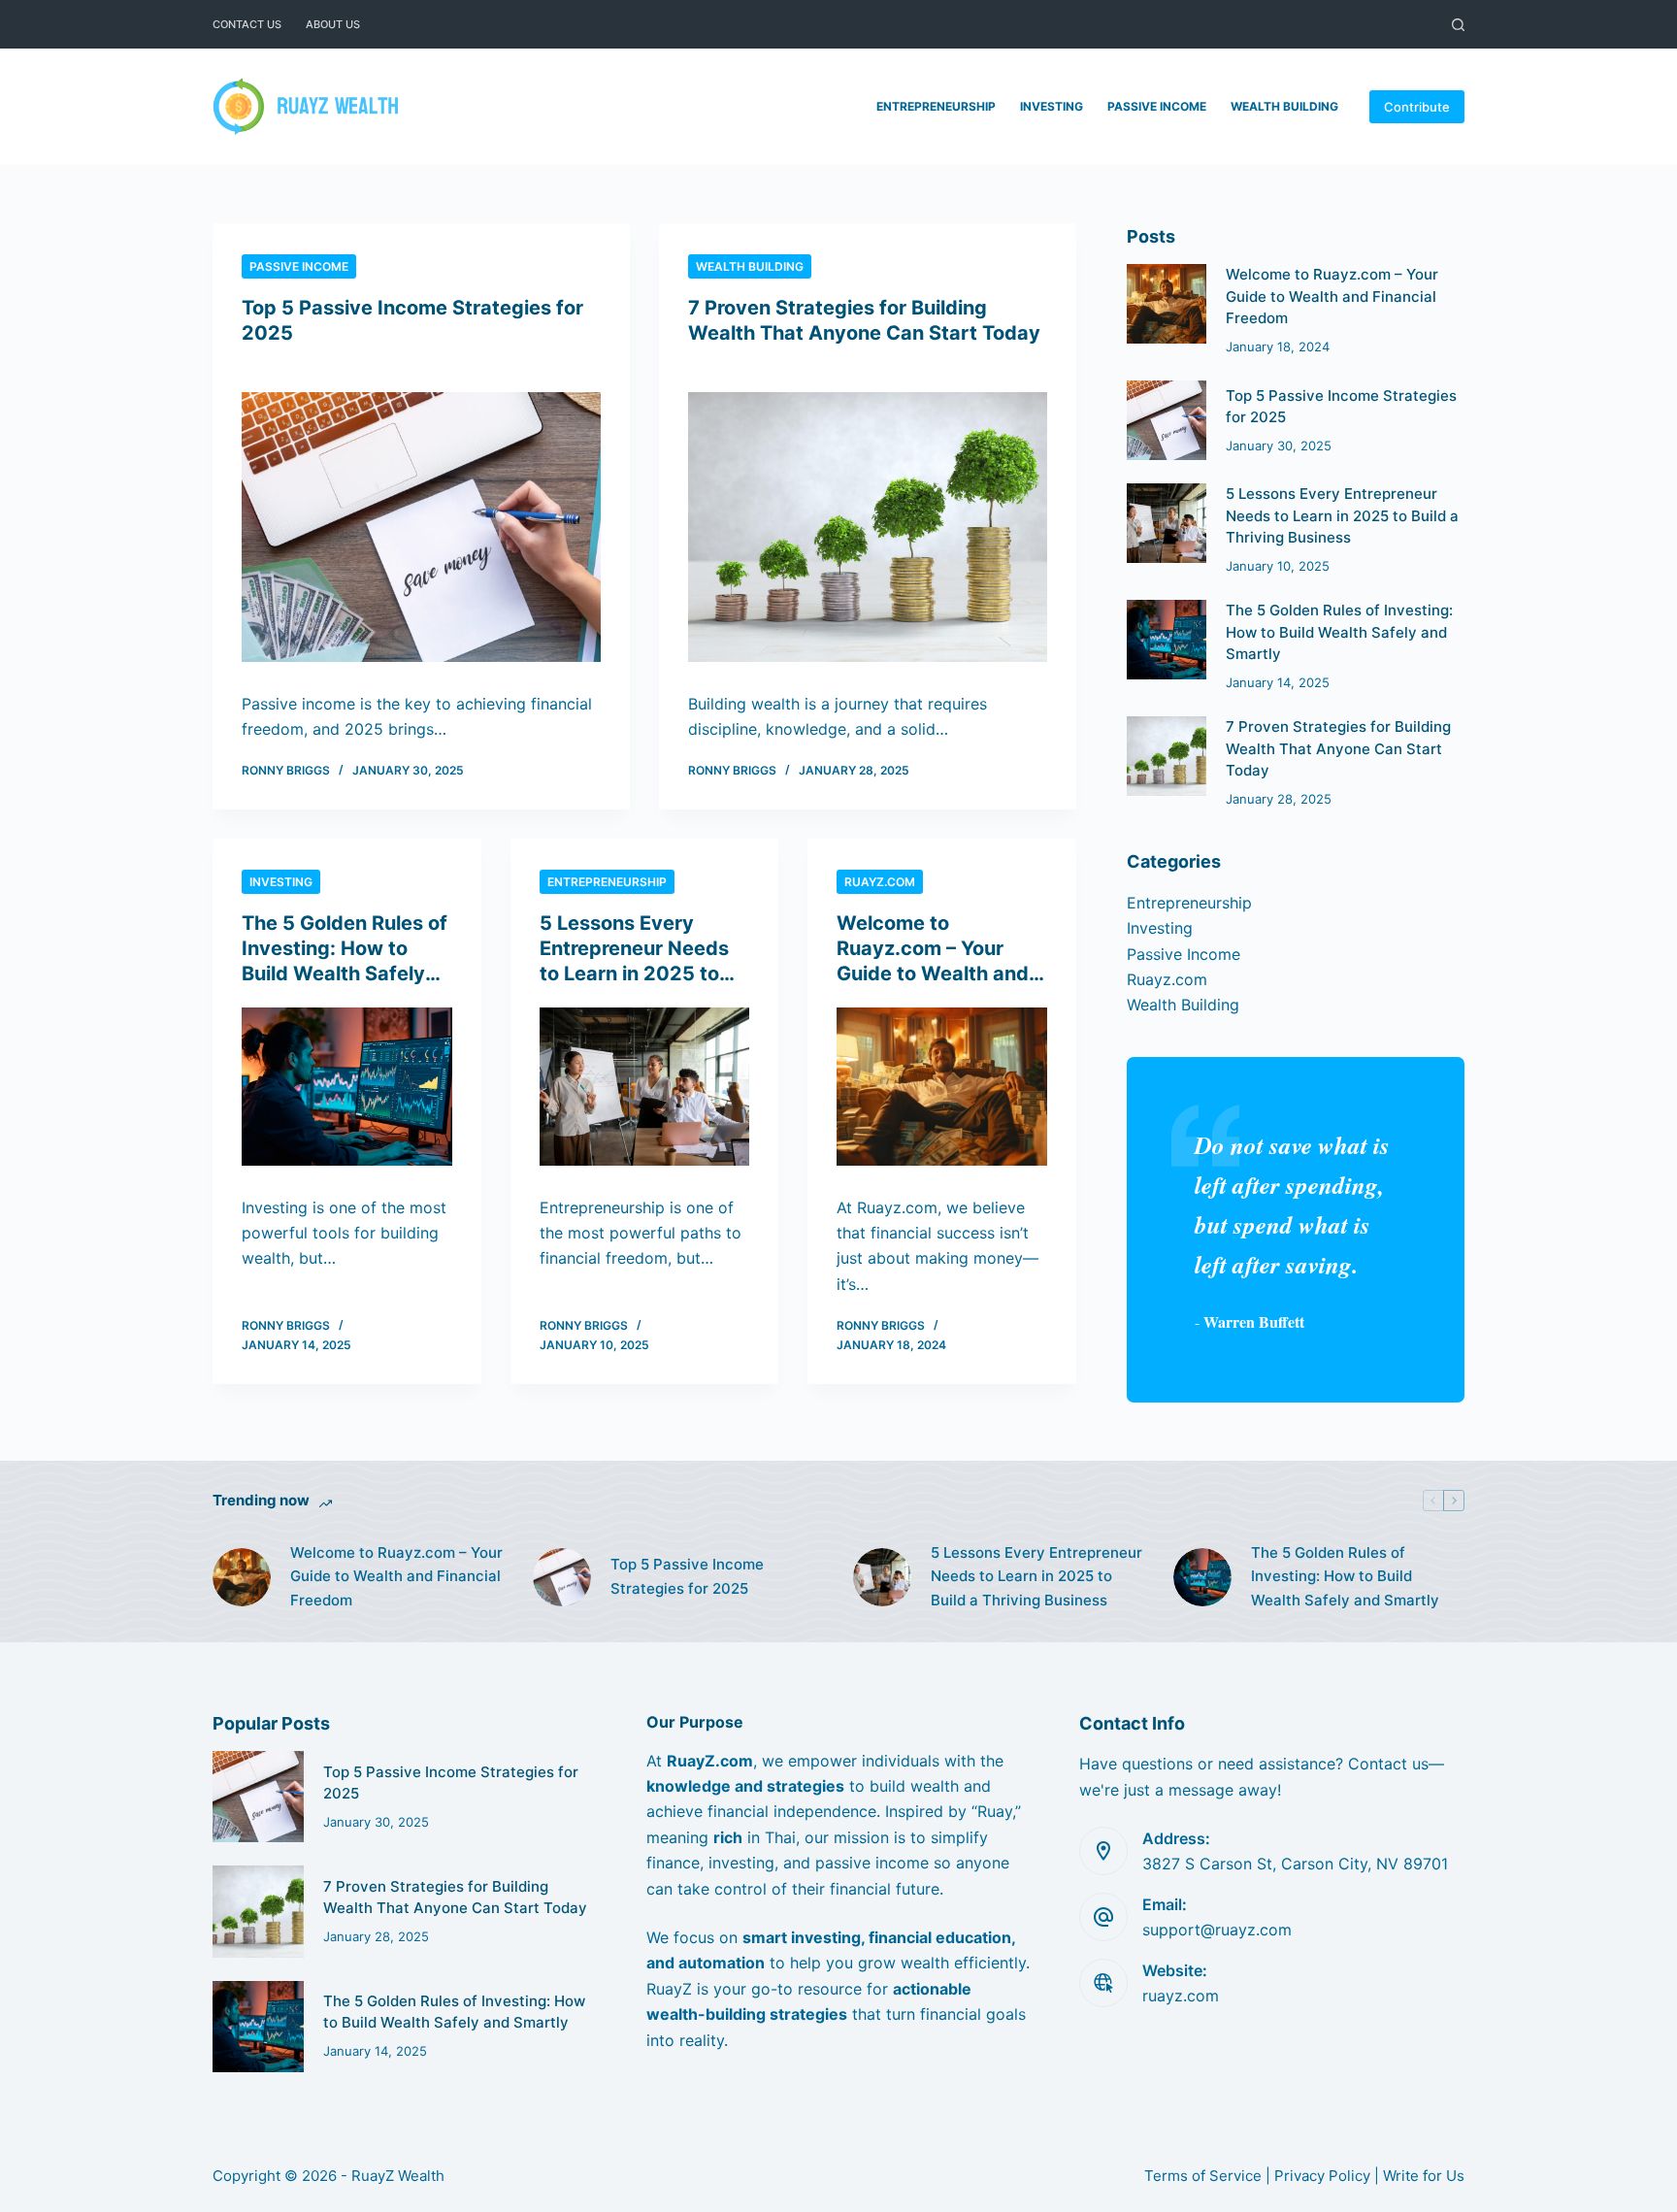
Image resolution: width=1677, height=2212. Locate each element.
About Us (333, 24)
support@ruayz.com (1217, 1930)
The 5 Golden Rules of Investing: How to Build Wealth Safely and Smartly (1339, 632)
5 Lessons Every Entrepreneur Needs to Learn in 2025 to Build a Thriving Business (634, 974)
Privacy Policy (1322, 2176)
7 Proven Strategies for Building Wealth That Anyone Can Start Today (1338, 748)
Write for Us (1424, 2176)
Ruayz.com (880, 882)
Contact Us (247, 24)
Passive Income (1157, 106)
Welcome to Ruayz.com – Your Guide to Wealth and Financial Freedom (1332, 296)
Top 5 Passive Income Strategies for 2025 (687, 1576)
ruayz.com (1181, 1996)
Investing (1052, 106)
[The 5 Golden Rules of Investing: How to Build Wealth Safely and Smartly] (347, 1087)
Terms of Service (1203, 2176)
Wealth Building (1284, 106)
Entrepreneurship (936, 106)
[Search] (1458, 25)
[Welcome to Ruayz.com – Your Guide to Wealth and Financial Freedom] (942, 1087)
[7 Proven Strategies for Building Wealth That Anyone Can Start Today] (868, 527)
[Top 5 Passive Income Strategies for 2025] (421, 527)
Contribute (1417, 107)
